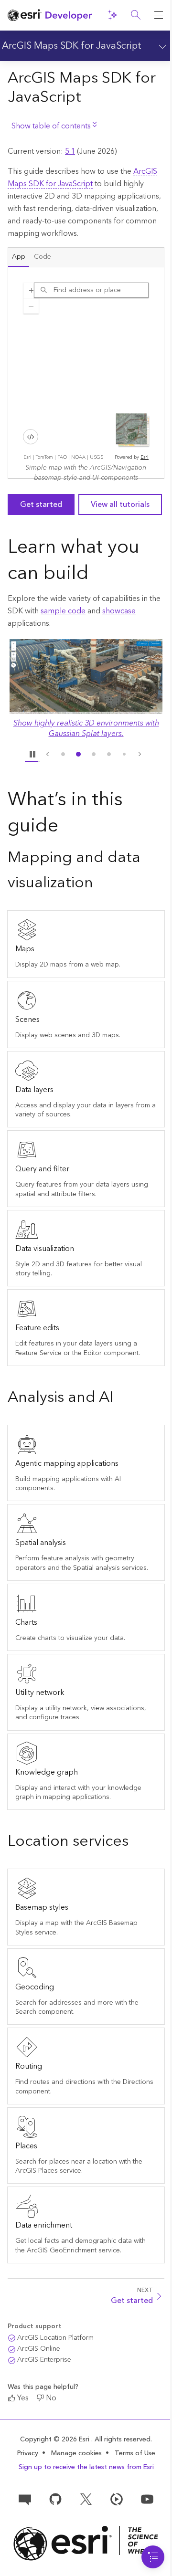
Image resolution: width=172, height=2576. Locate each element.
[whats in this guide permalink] (66, 827)
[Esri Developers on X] (86, 2498)
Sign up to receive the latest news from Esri (86, 2467)
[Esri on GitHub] (55, 2498)
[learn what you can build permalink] (97, 575)
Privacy (28, 2453)
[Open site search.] (136, 15)
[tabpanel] (86, 373)
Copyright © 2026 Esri (56, 2439)
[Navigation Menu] (153, 2557)
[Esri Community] (25, 2498)
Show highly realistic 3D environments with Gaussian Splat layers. (86, 728)
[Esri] (86, 2543)
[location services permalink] (136, 1842)
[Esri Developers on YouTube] (147, 2498)
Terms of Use (135, 2453)
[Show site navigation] (159, 15)
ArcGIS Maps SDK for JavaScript (72, 46)
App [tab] (19, 257)
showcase (119, 611)
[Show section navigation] (161, 46)
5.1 (70, 151)
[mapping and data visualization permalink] (101, 884)
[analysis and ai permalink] (121, 1398)
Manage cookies (76, 2454)
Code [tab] (43, 257)
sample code (63, 611)
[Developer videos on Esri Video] (117, 2498)
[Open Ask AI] (113, 15)
